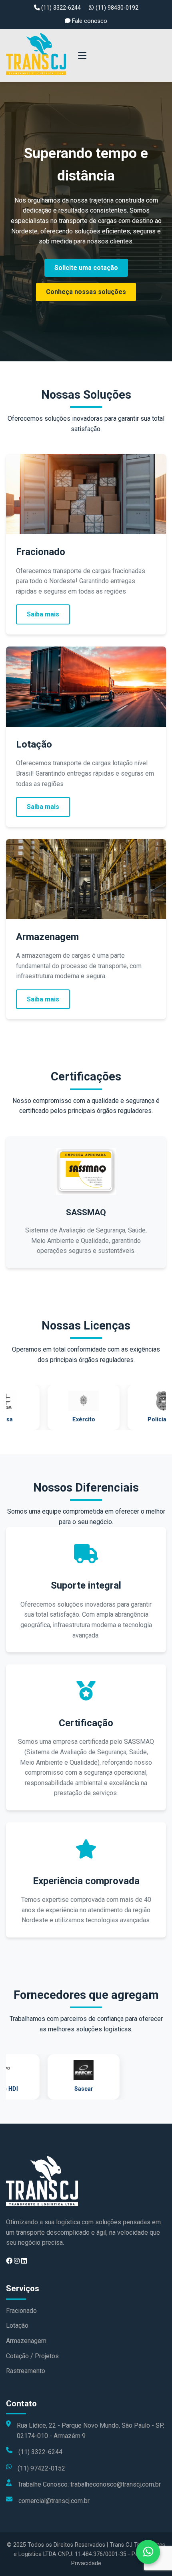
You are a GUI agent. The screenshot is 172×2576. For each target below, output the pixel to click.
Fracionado (21, 2311)
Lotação (17, 2326)
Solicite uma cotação (86, 268)
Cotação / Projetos (32, 2356)
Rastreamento (26, 2371)
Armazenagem (26, 2341)
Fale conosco (89, 21)
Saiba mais (43, 614)
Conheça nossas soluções (86, 292)
